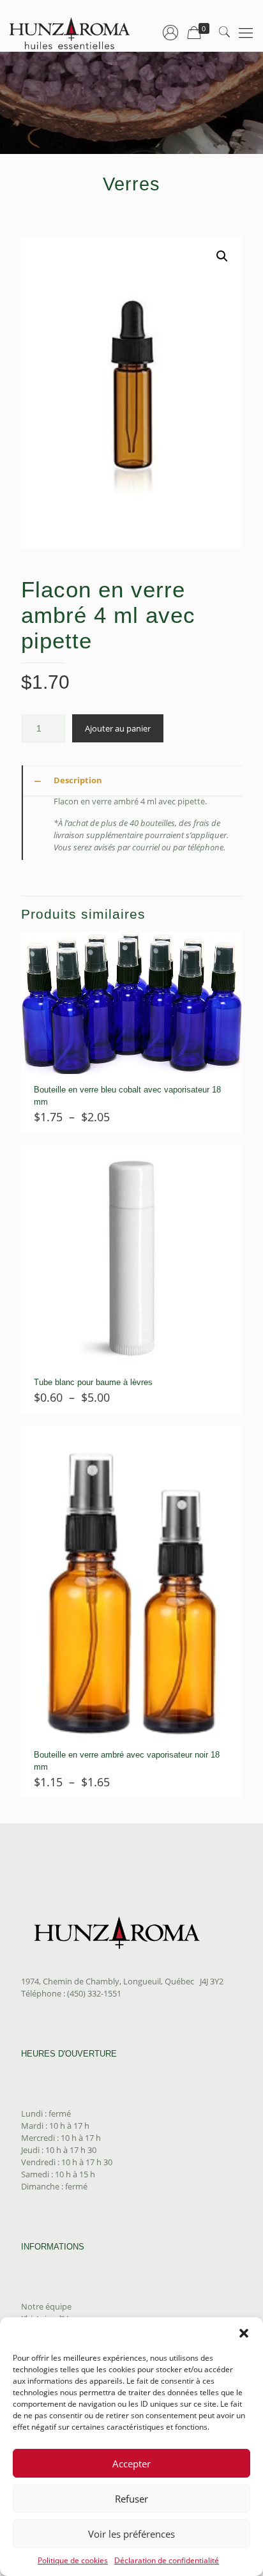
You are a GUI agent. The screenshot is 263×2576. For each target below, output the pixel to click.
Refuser (131, 2499)
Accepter (131, 2464)
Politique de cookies (73, 2560)
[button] (244, 2333)
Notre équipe (46, 2306)
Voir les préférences (131, 2534)
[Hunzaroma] (70, 32)
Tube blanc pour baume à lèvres (93, 1382)
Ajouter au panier (118, 728)
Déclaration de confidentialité (167, 2560)
